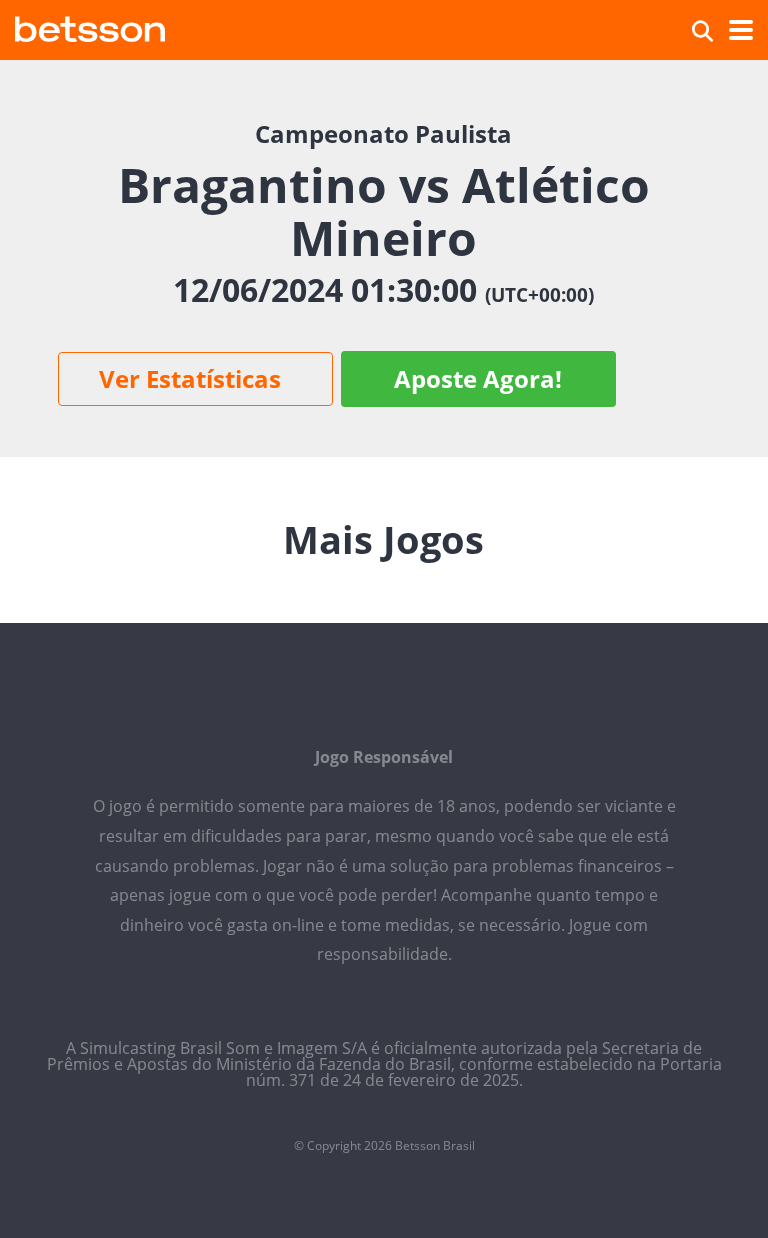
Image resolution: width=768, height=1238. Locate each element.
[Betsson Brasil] (90, 26)
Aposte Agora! (478, 378)
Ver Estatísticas (190, 378)
